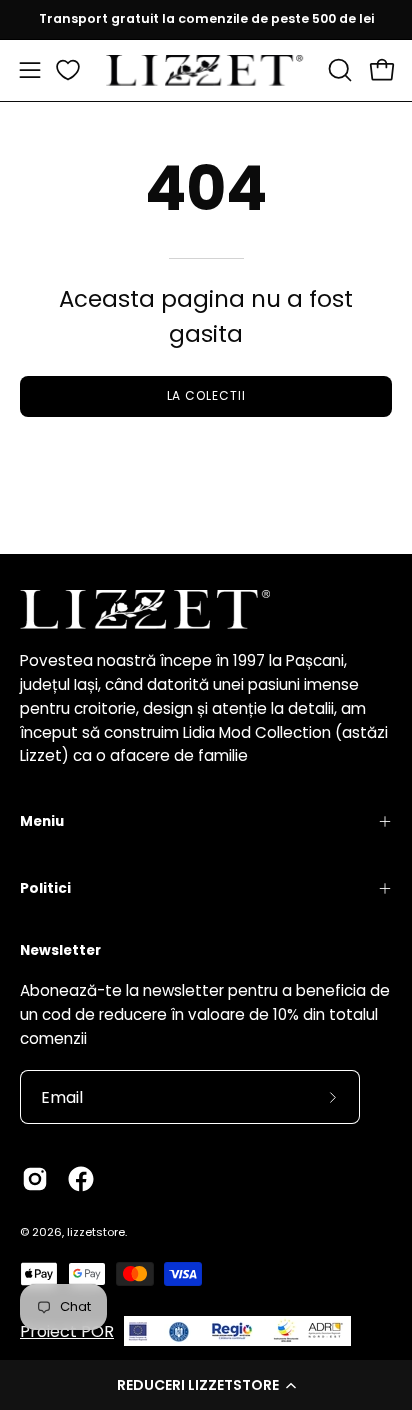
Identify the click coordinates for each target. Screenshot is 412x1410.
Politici (45, 888)
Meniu (42, 821)
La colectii (206, 395)
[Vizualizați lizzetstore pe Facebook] (81, 1179)
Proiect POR (67, 1331)
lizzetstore (96, 1232)
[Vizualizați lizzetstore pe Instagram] (35, 1179)
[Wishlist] (68, 70)
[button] (206, 1385)
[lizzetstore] (206, 70)
